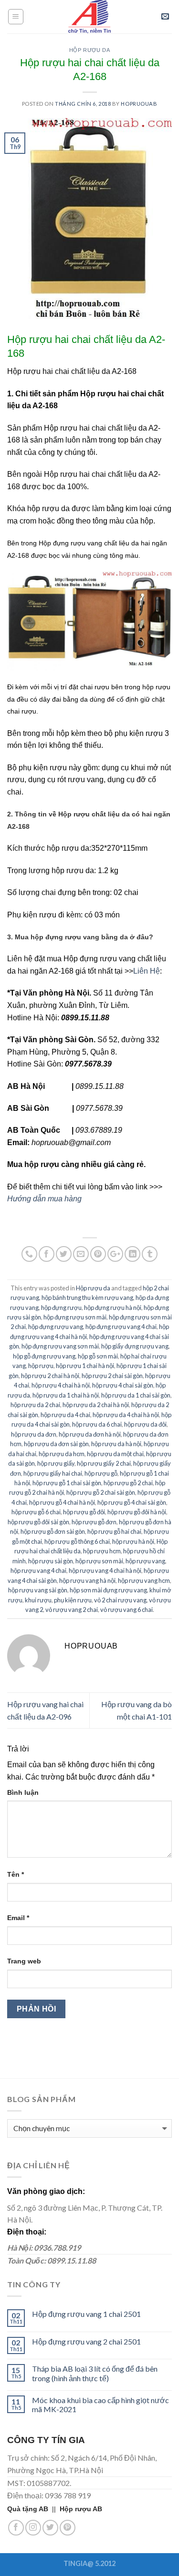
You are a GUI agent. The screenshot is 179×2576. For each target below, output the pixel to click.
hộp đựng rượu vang (56, 1327)
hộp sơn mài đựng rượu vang (108, 1590)
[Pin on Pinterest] (98, 1254)
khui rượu (38, 1600)
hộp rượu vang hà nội (87, 1580)
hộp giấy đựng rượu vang (135, 1346)
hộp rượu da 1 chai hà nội (66, 1395)
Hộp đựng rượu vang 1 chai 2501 (86, 2314)
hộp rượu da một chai (115, 1454)
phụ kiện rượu (73, 1600)
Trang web (24, 1961)
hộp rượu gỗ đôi (84, 1512)
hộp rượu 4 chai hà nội (61, 1385)
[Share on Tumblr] (150, 1254)
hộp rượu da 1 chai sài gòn (136, 1395)
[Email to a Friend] (81, 1254)
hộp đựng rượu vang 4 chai (121, 1327)
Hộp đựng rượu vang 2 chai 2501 (86, 2341)
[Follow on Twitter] (50, 2528)
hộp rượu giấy (56, 1463)
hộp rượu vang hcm (144, 1580)
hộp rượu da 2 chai (35, 1405)
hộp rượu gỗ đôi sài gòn (38, 1522)
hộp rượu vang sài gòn (38, 1590)
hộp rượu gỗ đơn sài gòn (53, 1531)
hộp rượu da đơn (34, 1434)
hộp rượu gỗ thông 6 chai (77, 1541)
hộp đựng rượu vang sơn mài (60, 1346)
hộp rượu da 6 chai (97, 1424)
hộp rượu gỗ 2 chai (128, 1483)
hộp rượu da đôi (145, 1424)
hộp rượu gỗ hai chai (114, 1531)
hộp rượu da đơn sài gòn (56, 1444)
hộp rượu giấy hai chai (53, 1473)
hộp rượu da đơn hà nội (90, 1434)
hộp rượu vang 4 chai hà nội (105, 1570)
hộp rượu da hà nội (116, 1444)
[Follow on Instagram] (33, 2528)
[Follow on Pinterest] (68, 2528)
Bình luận (23, 1792)
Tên (16, 1874)
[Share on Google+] (115, 1254)
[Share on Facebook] (47, 1254)
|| (33, 2509)
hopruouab (139, 104)
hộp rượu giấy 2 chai (104, 1463)
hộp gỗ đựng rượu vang (44, 1356)
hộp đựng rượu (61, 1308)
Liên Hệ (147, 971)
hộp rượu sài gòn (51, 1561)
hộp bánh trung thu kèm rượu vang (87, 1298)
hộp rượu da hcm (62, 1454)
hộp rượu (41, 1366)
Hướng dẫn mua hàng (44, 1199)
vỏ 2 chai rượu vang (120, 1600)
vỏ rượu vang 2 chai (72, 1610)
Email (18, 1918)
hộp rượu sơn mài (99, 1561)
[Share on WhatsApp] (29, 1254)
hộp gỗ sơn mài (98, 1356)
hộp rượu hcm (102, 1551)
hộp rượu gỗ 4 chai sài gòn (132, 1502)
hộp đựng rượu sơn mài (75, 1317)
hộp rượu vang (145, 1561)
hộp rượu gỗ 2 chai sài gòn (101, 1492)
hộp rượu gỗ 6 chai (36, 1512)
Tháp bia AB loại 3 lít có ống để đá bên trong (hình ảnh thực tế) (95, 2373)
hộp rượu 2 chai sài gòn (112, 1376)
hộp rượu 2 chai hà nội (50, 1376)
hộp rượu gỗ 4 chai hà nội (62, 1502)
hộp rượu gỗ (101, 1473)
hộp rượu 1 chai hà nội (85, 1366)
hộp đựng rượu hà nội (113, 1308)
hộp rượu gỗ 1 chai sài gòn (67, 1483)
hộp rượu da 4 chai (65, 1415)
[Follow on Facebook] (16, 2528)
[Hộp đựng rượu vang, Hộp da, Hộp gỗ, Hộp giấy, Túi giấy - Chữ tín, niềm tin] (90, 17)
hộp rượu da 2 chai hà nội (96, 1405)
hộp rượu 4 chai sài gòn (123, 1385)
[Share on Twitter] (64, 1254)
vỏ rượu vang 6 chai (126, 1610)
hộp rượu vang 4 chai (38, 1570)
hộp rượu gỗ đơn (94, 1522)
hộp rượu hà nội (133, 1541)
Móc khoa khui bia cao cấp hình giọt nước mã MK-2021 (100, 2405)
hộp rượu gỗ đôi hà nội (137, 1512)
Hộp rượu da (89, 50)
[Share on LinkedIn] (132, 1254)
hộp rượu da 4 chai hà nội (126, 1415)
